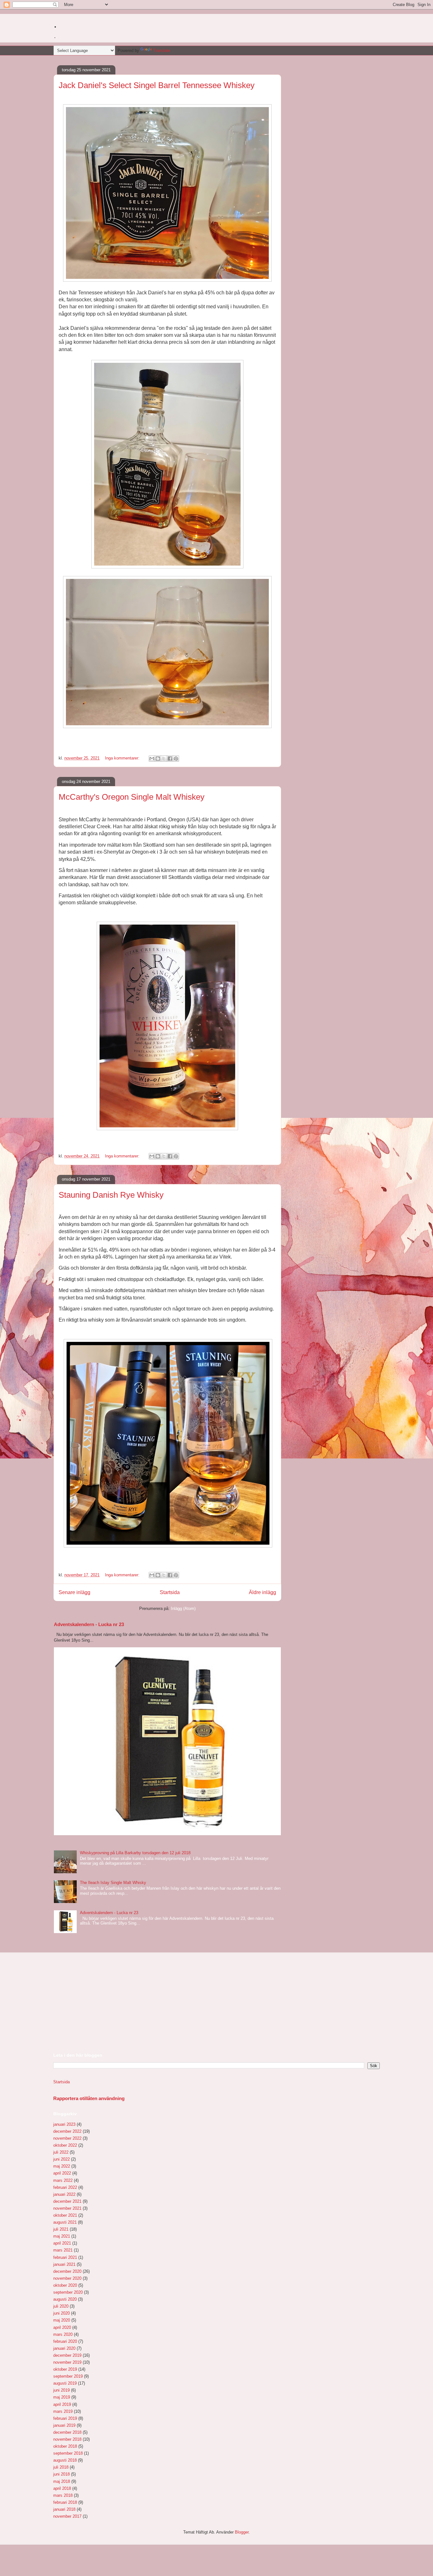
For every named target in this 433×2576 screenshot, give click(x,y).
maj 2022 (62, 2166)
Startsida (170, 1592)
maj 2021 (62, 2236)
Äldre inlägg (262, 1592)
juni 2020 (61, 2313)
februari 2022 (65, 2187)
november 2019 (67, 2362)
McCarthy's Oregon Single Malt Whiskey (132, 797)
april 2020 (62, 2327)
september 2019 (68, 2376)
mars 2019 (63, 2411)
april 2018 (62, 2488)
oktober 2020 (65, 2285)
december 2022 (67, 2131)
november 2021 (67, 2208)
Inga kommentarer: (123, 758)
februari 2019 (65, 2418)
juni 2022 (61, 2159)
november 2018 (67, 2439)
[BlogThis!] (158, 759)
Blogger (242, 2532)
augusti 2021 (65, 2222)
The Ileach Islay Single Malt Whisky (113, 1883)
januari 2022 (64, 2194)
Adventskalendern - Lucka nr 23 (89, 1624)
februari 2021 (65, 2257)
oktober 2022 (65, 2145)
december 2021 (67, 2201)
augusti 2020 (65, 2299)
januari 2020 (64, 2348)
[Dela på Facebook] (170, 759)
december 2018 (67, 2432)
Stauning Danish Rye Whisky (111, 1195)
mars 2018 (63, 2495)
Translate (162, 51)
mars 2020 (63, 2334)
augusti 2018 (65, 2460)
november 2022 (67, 2138)
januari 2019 (64, 2425)
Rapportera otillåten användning (89, 2098)
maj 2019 (62, 2397)
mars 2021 (63, 2250)
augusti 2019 (65, 2383)
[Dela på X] (164, 759)
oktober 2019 (65, 2369)
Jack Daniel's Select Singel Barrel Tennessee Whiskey (157, 85)
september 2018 (68, 2453)
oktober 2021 (65, 2215)
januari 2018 (64, 2509)
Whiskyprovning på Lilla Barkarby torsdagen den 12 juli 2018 (135, 1853)
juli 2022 (61, 2152)
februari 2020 (65, 2341)
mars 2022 (63, 2180)
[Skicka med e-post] (152, 759)
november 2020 (67, 2278)
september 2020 (68, 2292)
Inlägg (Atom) (183, 1608)
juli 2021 (61, 2229)
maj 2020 (62, 2320)
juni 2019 (61, 2390)
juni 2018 (61, 2474)
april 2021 (62, 2243)
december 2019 (67, 2355)
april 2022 (62, 2173)
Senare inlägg (74, 1592)
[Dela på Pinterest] (176, 759)
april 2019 (62, 2404)
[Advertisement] (101, 2002)
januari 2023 (64, 2124)
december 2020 (67, 2271)
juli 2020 (61, 2306)
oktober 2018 (65, 2446)
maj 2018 (62, 2481)
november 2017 (67, 2516)
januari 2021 (64, 2264)
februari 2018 (65, 2502)
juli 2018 (61, 2467)
